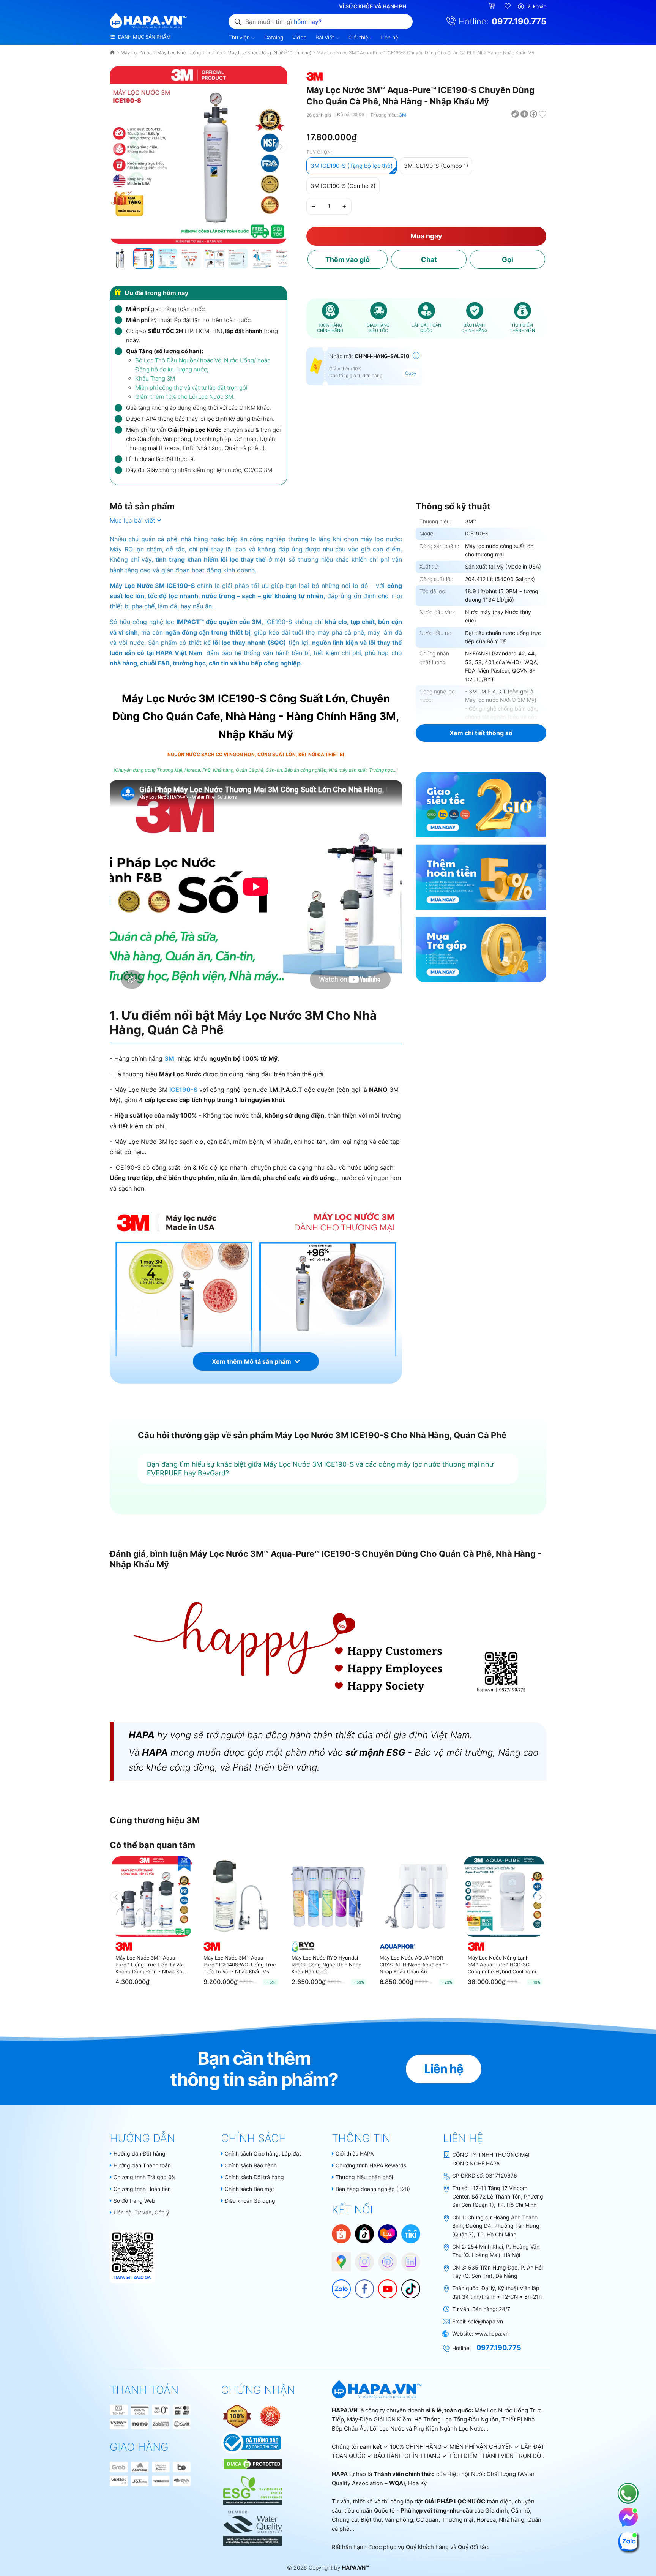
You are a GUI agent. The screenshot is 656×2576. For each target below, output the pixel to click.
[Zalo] (337, 2285)
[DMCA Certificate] (252, 2463)
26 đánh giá (319, 115)
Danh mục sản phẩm (143, 37)
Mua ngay (426, 236)
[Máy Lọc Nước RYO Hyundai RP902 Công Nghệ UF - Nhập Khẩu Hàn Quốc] (328, 1897)
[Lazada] (388, 2233)
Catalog (274, 37)
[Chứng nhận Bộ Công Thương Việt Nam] (251, 2442)
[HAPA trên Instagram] (361, 2258)
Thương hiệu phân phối (364, 2177)
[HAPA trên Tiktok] (407, 2285)
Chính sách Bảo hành (251, 2165)
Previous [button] (116, 1897)
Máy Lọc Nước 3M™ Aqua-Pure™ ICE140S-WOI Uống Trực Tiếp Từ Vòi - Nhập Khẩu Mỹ (240, 1965)
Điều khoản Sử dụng (250, 2201)
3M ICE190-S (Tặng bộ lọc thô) (352, 166)
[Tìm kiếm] (238, 21)
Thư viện (240, 37)
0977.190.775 (519, 21)
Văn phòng (399, 2520)
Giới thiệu (360, 37)
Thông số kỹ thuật (453, 506)
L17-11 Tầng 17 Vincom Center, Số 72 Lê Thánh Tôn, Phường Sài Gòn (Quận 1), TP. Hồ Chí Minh (498, 2197)
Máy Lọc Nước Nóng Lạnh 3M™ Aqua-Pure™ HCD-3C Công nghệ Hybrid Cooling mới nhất (504, 1965)
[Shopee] (341, 2233)
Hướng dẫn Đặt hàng (140, 2154)
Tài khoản (536, 6)
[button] (281, 147)
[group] (199, 155)
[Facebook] (361, 2285)
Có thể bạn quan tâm (152, 1845)
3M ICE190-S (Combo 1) (436, 166)
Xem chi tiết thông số (481, 733)
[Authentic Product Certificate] (238, 2416)
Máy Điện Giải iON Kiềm (379, 2419)
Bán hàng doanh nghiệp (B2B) (373, 2189)
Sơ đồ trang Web (134, 2201)
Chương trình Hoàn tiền (142, 2189)
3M (403, 115)
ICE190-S (183, 1090)
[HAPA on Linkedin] (407, 2258)
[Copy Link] (516, 114)
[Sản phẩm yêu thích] (508, 6)
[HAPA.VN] (148, 21)
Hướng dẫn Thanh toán (142, 2165)
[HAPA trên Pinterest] (384, 2258)
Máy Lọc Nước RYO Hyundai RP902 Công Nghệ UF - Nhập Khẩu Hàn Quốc (326, 1965)
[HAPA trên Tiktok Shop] (364, 2233)
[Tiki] (411, 2233)
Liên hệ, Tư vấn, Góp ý (141, 2212)
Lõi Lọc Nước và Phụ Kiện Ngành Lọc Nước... (429, 2428)
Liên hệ (389, 37)
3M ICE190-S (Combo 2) (343, 186)
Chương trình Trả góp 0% (145, 2177)
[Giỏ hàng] (493, 6)
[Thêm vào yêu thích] (542, 114)
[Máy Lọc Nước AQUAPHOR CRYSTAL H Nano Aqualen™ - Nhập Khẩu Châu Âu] (416, 1897)
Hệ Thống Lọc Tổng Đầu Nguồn (456, 2419)
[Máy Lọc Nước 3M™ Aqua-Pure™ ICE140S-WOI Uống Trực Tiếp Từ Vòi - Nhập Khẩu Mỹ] (240, 1897)
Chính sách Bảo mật (249, 2189)
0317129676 (501, 2176)
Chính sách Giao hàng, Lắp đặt (263, 2154)
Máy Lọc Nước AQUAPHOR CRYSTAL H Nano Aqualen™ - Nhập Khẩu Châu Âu (414, 1965)
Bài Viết (326, 37)
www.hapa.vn (492, 2334)
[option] (152, 1924)
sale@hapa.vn (486, 2321)
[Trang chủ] (113, 53)
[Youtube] (384, 2285)
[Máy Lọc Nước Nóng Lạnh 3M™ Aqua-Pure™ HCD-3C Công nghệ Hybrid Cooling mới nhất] (504, 1897)
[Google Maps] (337, 2258)
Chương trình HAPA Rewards (371, 2165)
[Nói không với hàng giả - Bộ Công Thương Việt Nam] (270, 2416)
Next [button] (540, 1897)
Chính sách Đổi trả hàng (254, 2177)
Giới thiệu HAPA (355, 2154)
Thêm (348, 260)
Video (299, 37)
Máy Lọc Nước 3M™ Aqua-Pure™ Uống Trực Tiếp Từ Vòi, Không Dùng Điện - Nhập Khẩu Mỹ (152, 1965)
